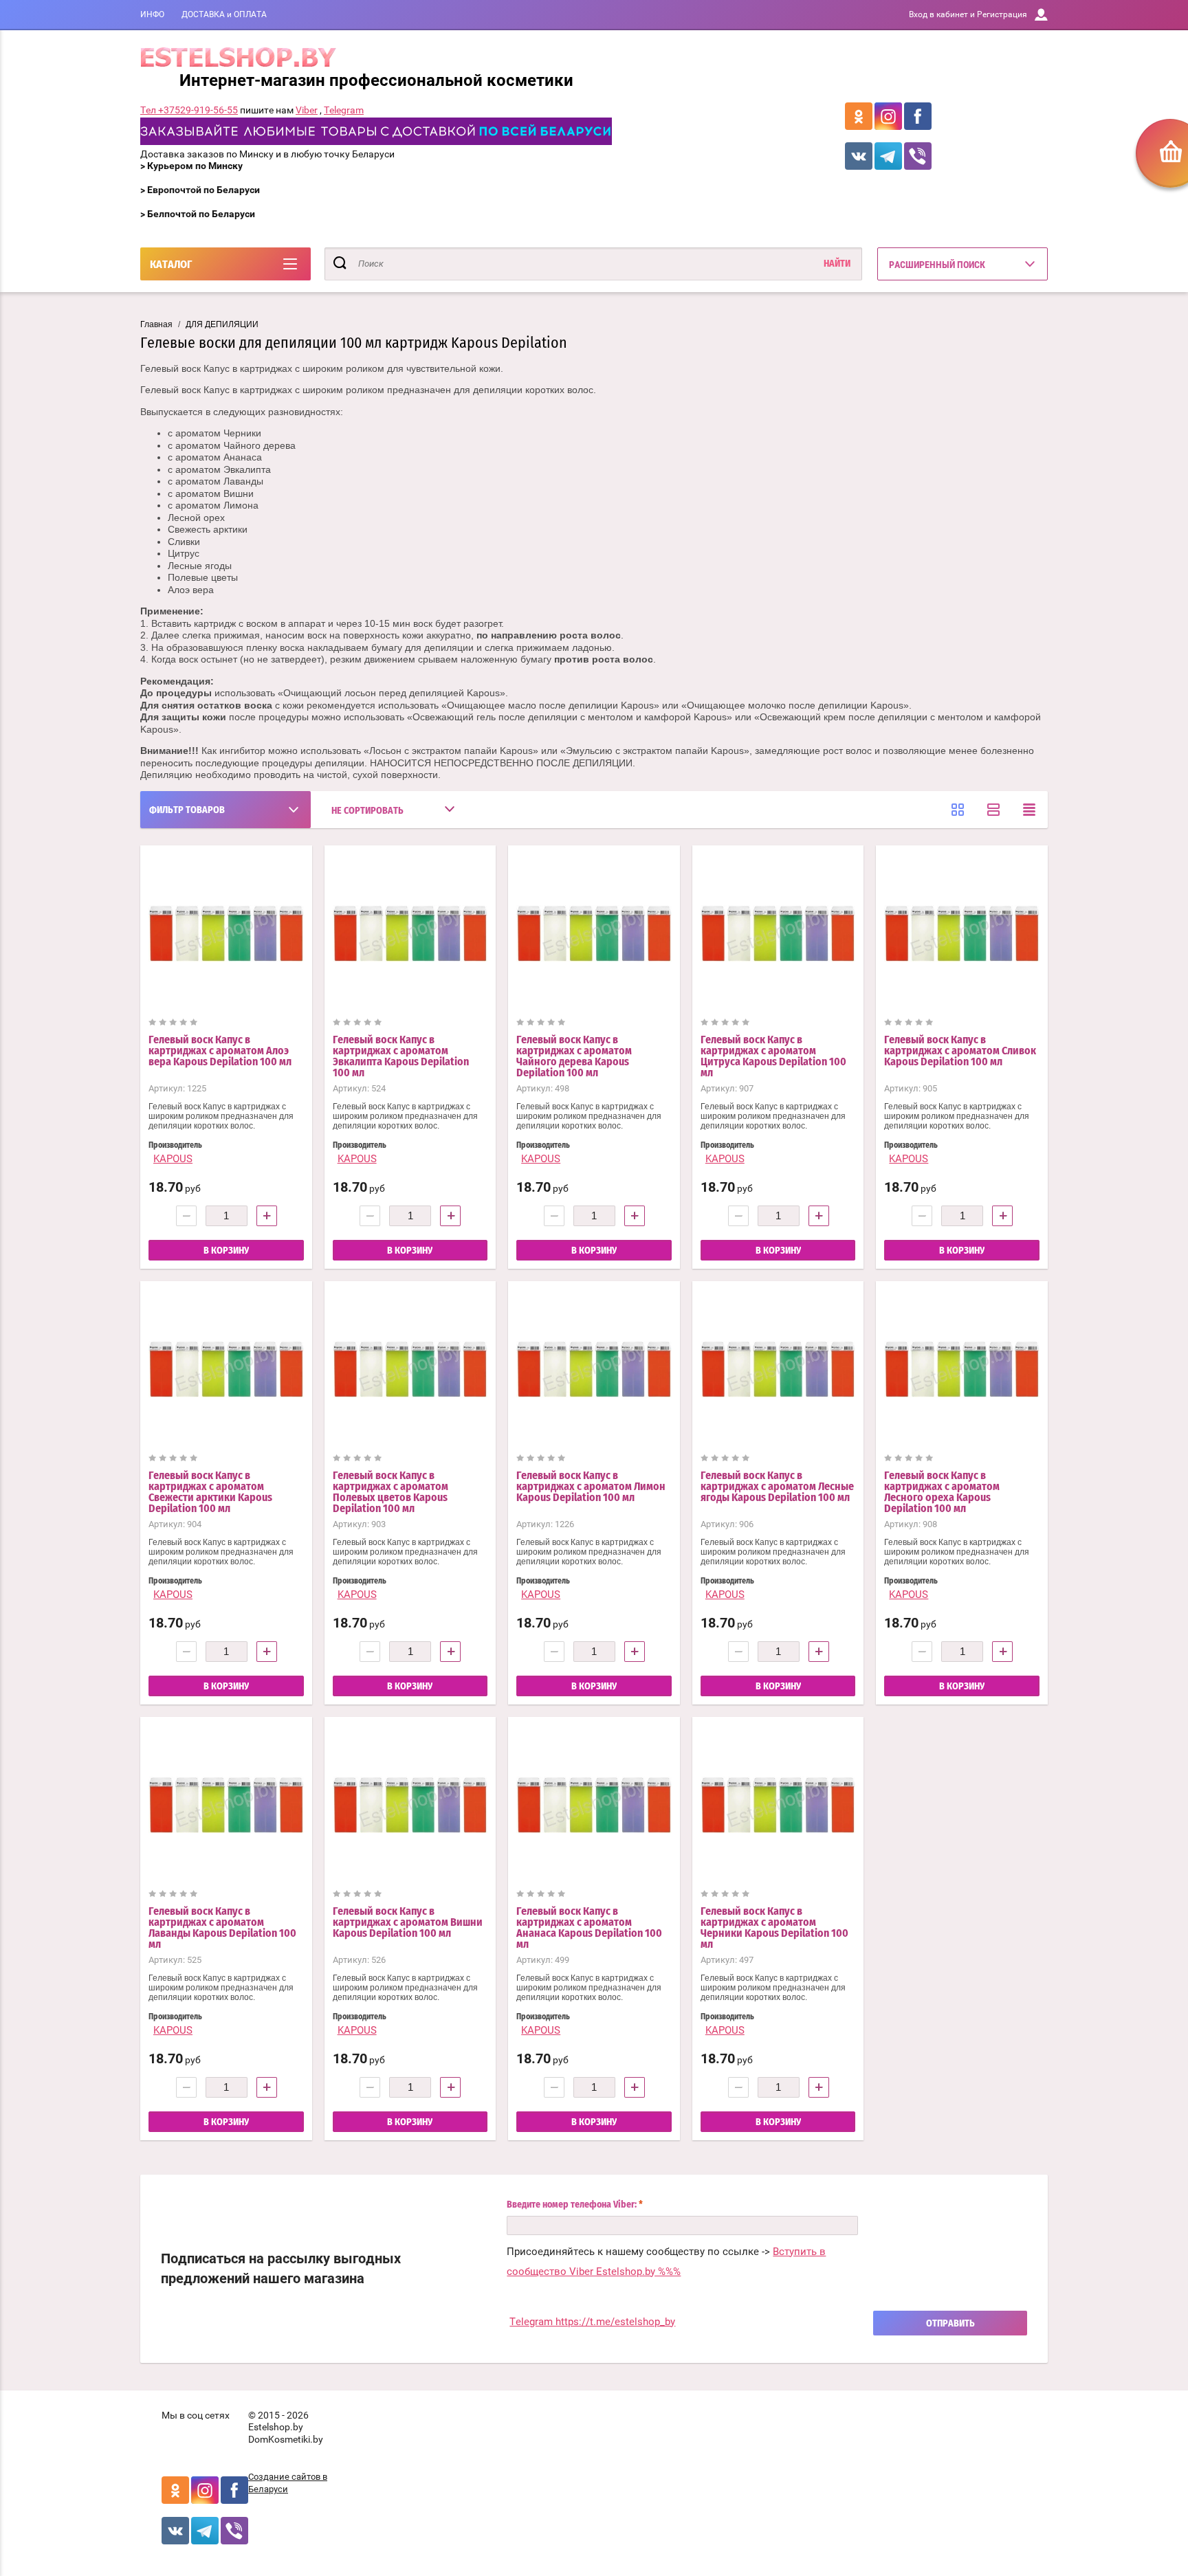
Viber (307, 110)
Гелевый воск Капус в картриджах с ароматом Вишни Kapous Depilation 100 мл (408, 1922)
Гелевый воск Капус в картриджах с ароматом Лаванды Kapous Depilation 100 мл (222, 1928)
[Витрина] (958, 810)
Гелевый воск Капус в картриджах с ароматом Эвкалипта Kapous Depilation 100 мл (401, 1056)
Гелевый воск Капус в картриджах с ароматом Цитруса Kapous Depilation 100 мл (773, 1056)
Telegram (344, 110)
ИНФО (152, 14)
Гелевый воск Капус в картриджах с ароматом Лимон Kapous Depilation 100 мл (591, 1487)
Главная (156, 324)
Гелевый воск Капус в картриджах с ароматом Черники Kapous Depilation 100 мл (774, 1928)
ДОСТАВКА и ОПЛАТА (224, 14)
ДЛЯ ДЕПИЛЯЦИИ (222, 324)
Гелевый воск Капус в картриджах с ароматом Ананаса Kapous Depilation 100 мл (589, 1928)
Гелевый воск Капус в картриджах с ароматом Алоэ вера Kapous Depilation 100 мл (220, 1051)
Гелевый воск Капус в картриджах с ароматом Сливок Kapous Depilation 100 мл (960, 1051)
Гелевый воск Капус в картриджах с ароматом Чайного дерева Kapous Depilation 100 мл (574, 1056)
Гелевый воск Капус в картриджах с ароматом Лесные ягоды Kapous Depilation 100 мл (777, 1487)
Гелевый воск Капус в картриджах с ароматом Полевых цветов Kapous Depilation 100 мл (390, 1492)
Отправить (950, 2324)
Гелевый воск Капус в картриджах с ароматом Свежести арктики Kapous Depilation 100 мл (210, 1492)
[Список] (993, 810)
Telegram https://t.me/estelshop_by (592, 2322)
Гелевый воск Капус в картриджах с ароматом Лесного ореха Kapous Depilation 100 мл (942, 1492)
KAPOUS (173, 1159)
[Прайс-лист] (1029, 810)
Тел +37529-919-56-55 (189, 110)
